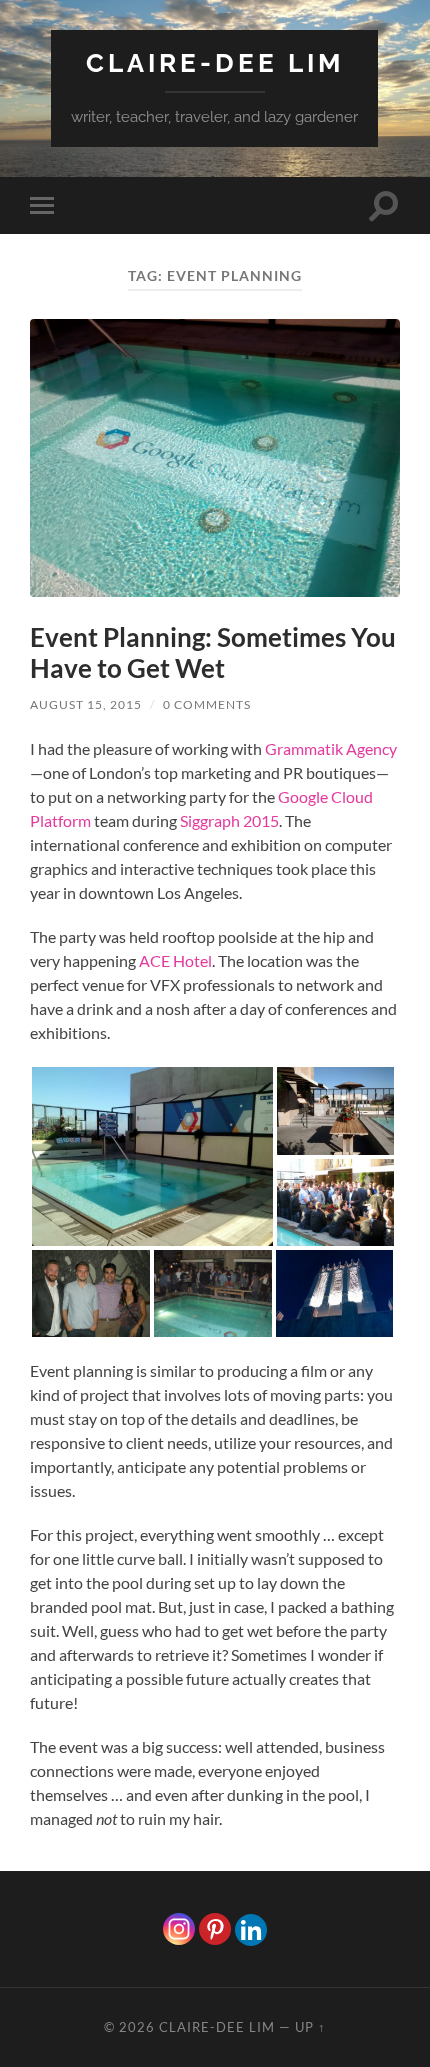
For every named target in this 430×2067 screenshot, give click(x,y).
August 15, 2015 (86, 704)
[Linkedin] (251, 1930)
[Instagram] (179, 1929)
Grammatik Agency (331, 748)
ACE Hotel (175, 960)
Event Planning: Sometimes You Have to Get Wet (213, 653)
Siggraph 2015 (229, 820)
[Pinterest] (215, 1929)
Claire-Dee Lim (215, 62)
